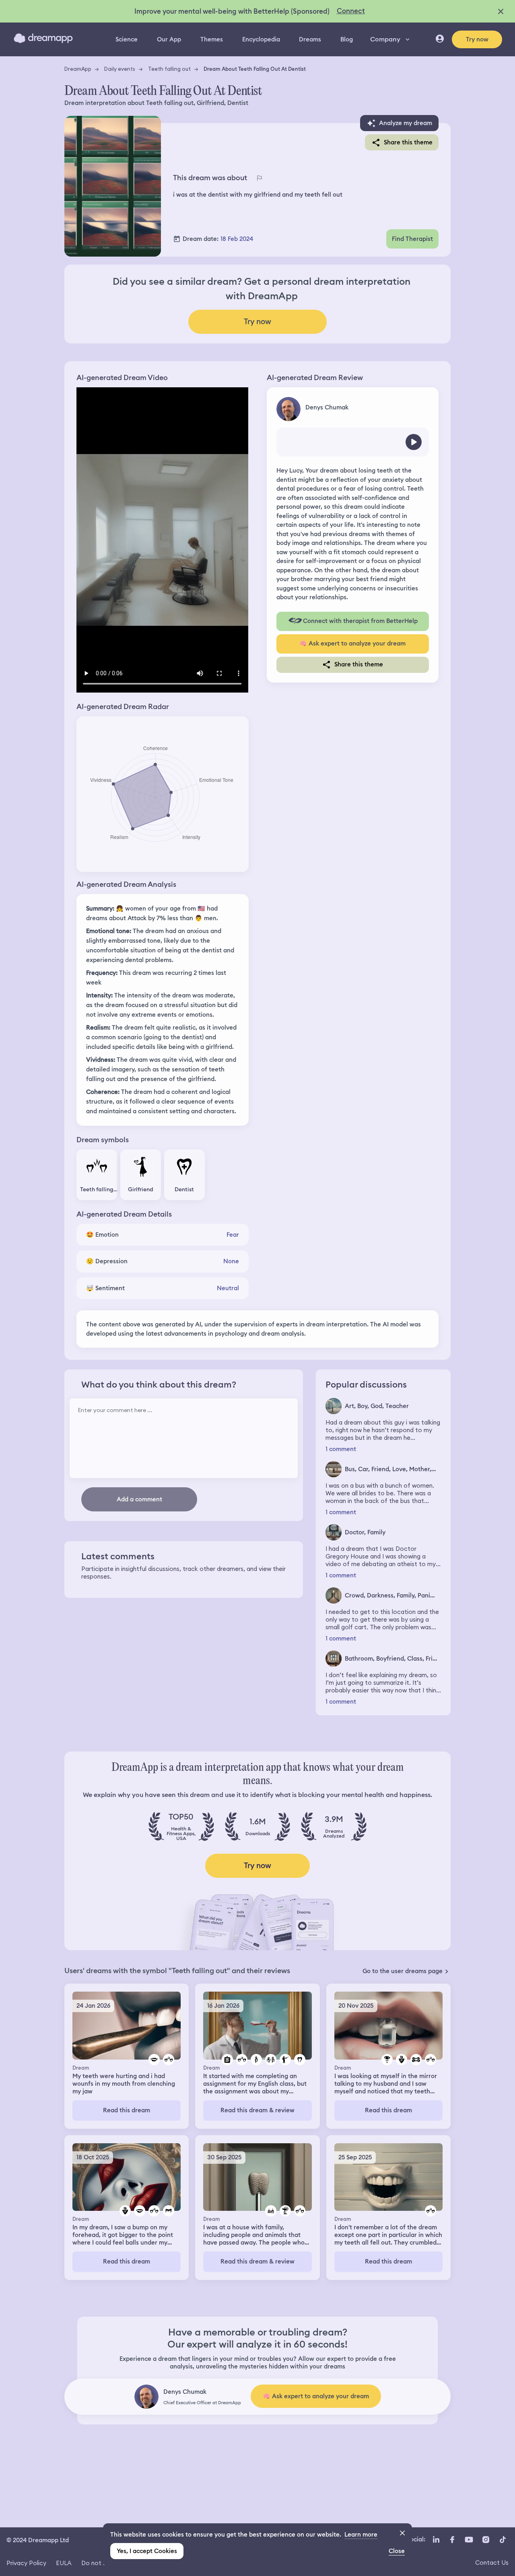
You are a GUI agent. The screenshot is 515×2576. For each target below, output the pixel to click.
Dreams (310, 39)
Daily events (120, 69)
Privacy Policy (26, 2563)
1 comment (341, 1449)
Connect (351, 11)
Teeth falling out (169, 69)
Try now (477, 39)
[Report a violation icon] (259, 178)
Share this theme (408, 142)
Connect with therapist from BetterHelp (360, 621)
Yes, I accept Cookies (147, 2551)
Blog (347, 39)
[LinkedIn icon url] (436, 2539)
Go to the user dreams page (403, 1971)
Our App (169, 39)
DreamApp (78, 69)
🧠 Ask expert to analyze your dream (352, 643)
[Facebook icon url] (452, 2539)
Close (397, 2551)
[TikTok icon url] (503, 2539)
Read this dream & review (257, 2110)
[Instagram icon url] (486, 2539)
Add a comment (139, 1499)
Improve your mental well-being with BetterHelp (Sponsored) (232, 11)
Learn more (361, 2535)
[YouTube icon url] (469, 2539)
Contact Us (492, 2563)
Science (127, 39)
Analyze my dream (406, 123)
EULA (64, 2563)
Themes (212, 39)
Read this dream (127, 2110)
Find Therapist (412, 239)
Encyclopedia (261, 39)
